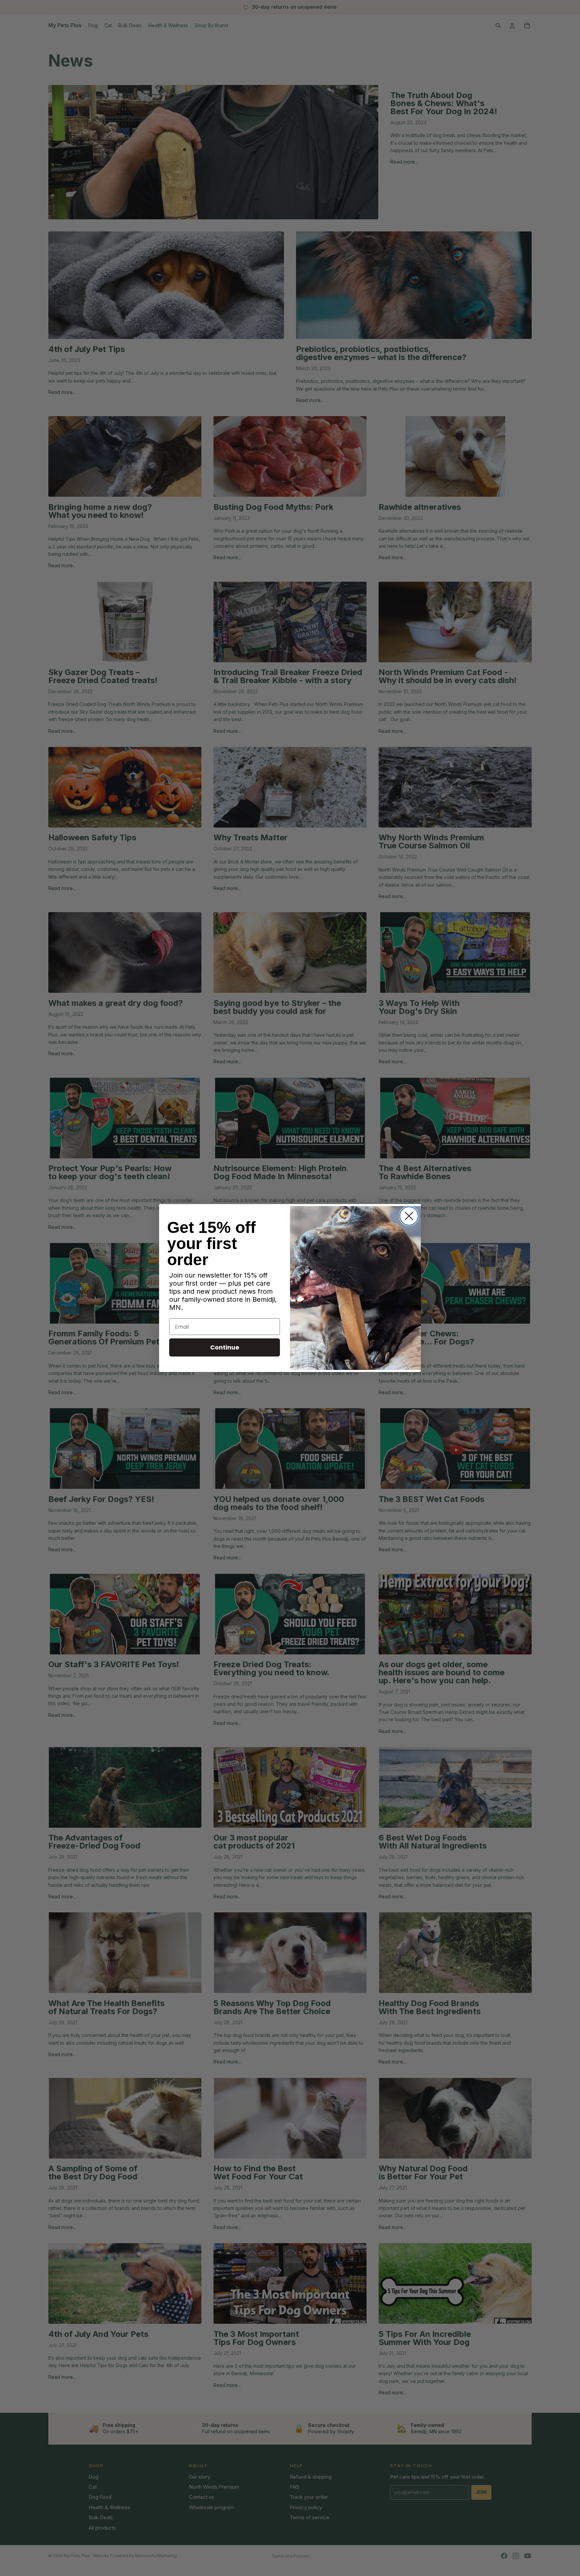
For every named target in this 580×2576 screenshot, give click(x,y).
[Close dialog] (409, 1216)
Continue (225, 1347)
